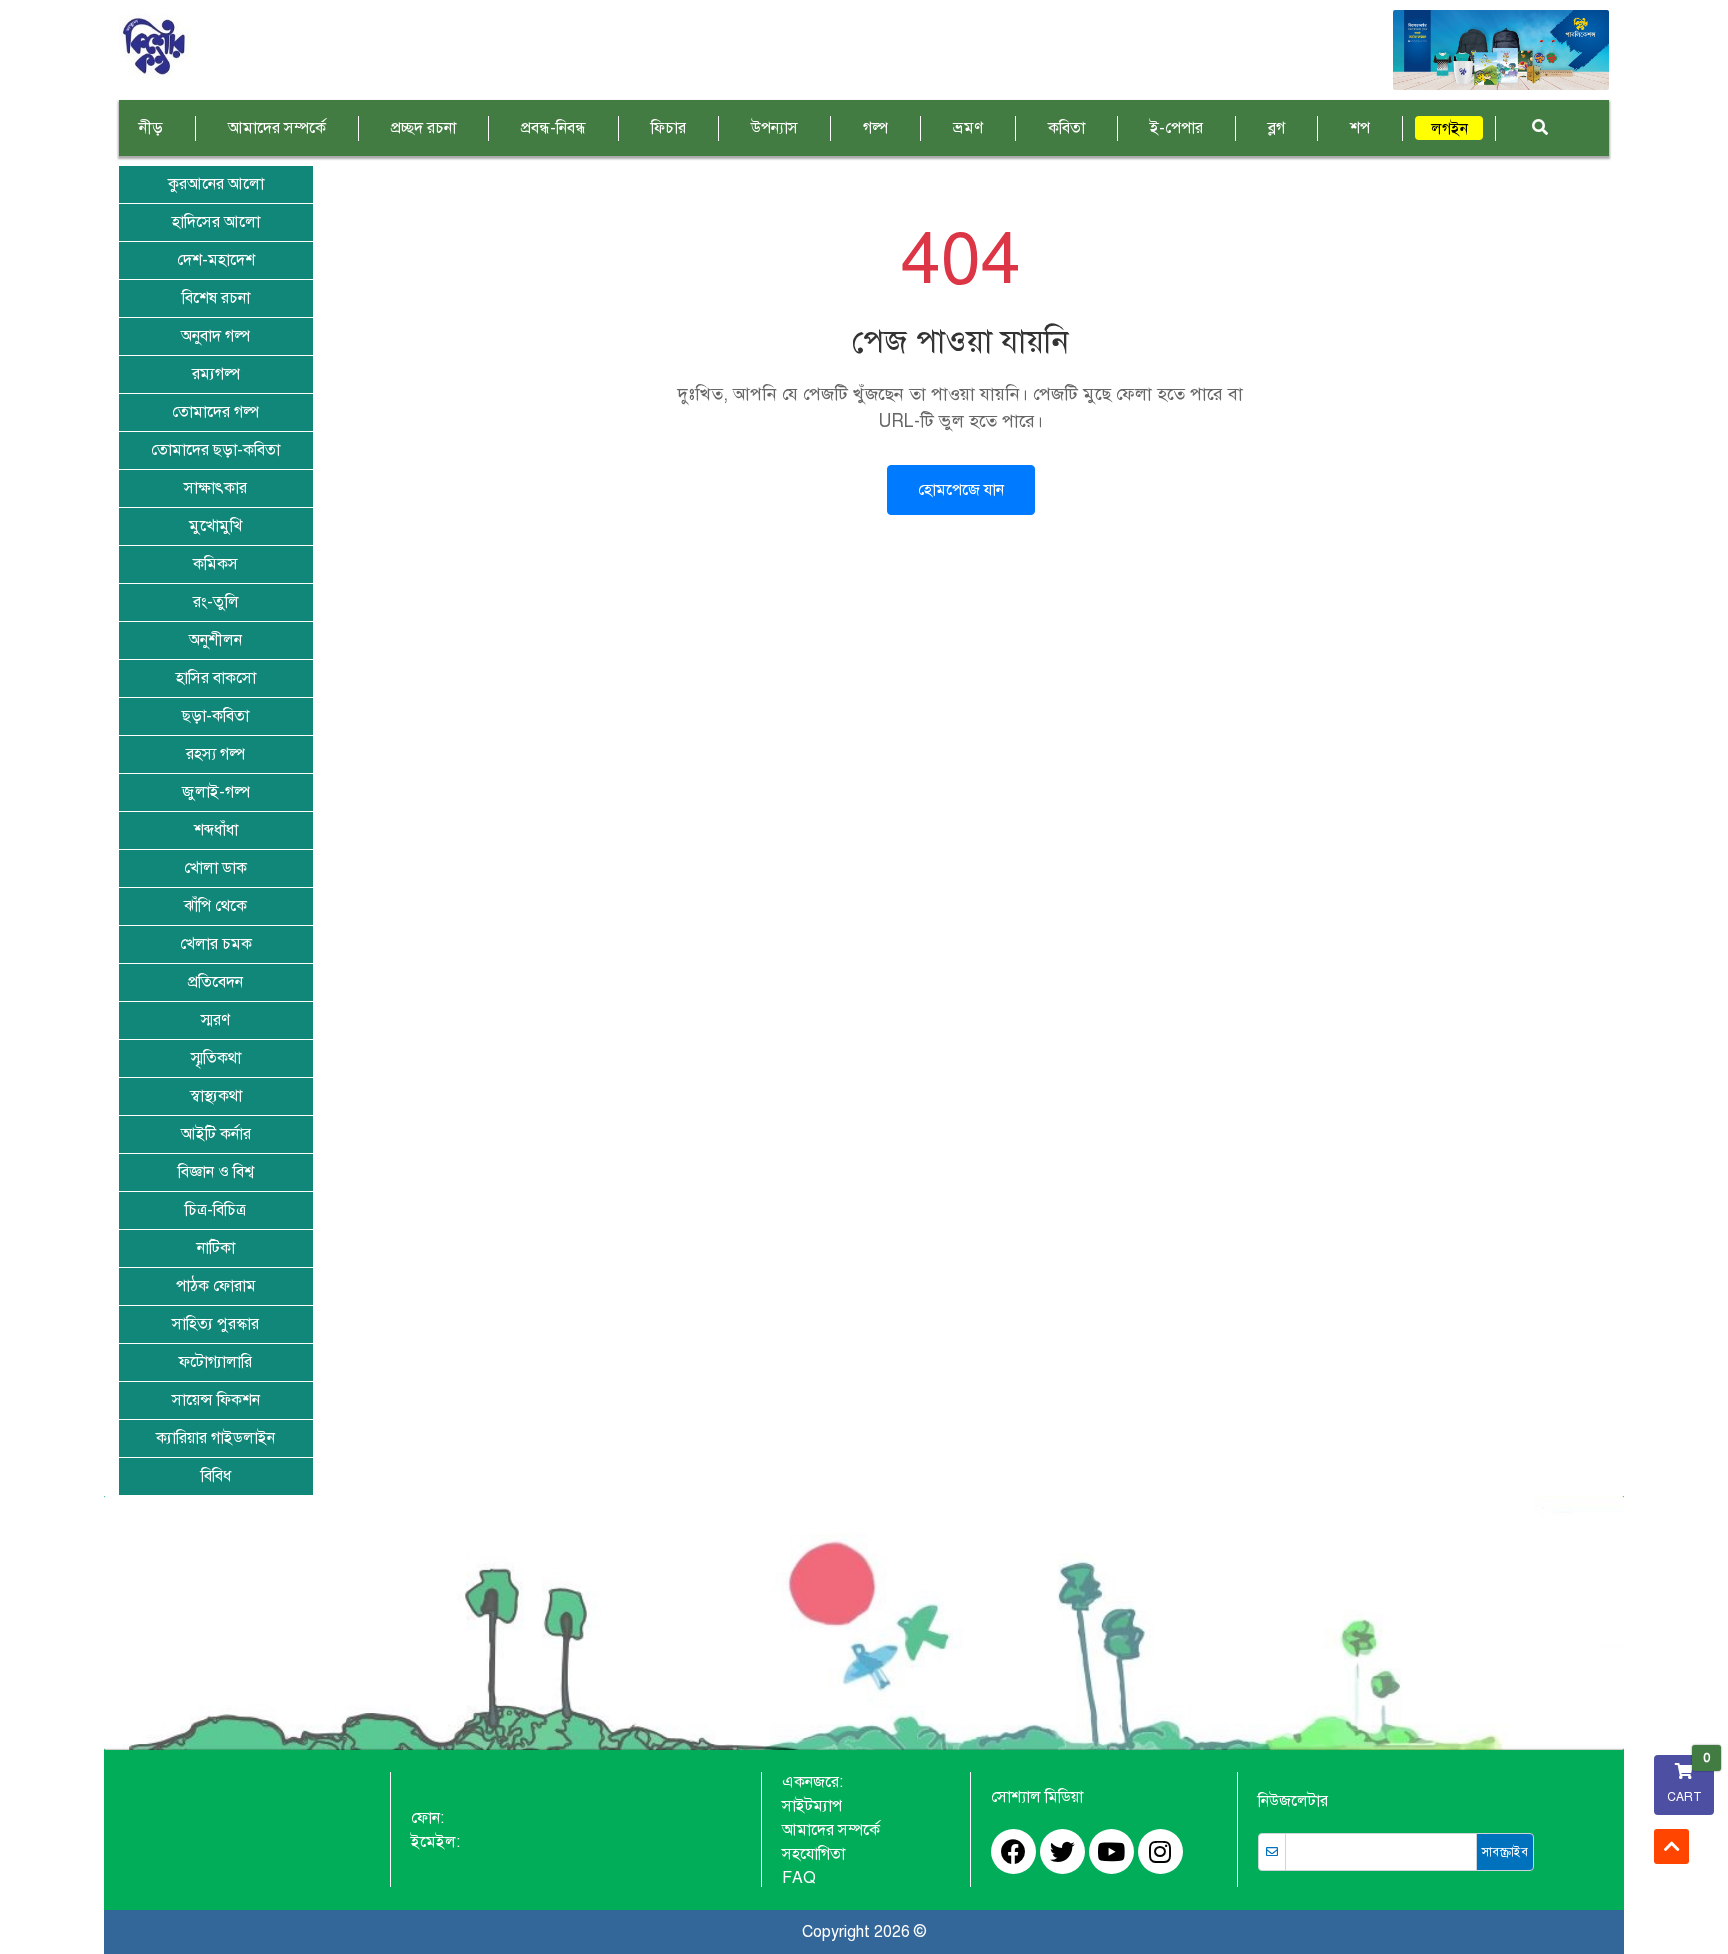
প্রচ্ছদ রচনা (423, 128)
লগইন (1449, 129)
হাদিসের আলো (216, 222)
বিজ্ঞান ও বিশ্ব (216, 1172)
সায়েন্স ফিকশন (216, 1400)
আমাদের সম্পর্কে (277, 128)
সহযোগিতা (813, 1854)
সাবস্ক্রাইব (1505, 1852)
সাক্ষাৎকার (215, 488)
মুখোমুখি (215, 526)
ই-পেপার (1176, 128)
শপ (1360, 128)
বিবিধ (216, 1476)
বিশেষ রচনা (216, 298)
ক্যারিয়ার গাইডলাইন (215, 1438)
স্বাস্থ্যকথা (216, 1096)
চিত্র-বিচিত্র (215, 1210)
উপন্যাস (774, 128)
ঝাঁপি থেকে (215, 906)
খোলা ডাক (215, 868)
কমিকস (215, 564)
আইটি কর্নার (216, 1134)
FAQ (799, 1878)
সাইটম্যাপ (812, 1806)
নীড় (151, 128)
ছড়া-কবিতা (215, 716)
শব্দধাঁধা (216, 830)
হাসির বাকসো (216, 678)
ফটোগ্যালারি (215, 1362)
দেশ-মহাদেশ (216, 260)
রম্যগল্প (216, 374)
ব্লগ (1276, 128)
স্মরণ (215, 1020)
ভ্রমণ (968, 128)
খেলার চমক (216, 944)
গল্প (875, 128)
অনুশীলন (215, 640)
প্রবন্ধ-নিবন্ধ (553, 128)
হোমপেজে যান (961, 490)
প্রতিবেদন (215, 982)
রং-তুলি (216, 602)
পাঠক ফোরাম (216, 1286)
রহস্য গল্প (215, 754)
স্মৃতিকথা (216, 1058)
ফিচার (668, 128)
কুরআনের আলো (216, 184)
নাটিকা (216, 1248)
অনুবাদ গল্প (215, 336)
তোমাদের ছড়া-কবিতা (215, 450)
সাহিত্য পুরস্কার (215, 1324)
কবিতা (1066, 128)
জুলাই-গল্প (216, 792)
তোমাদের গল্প (215, 412)
